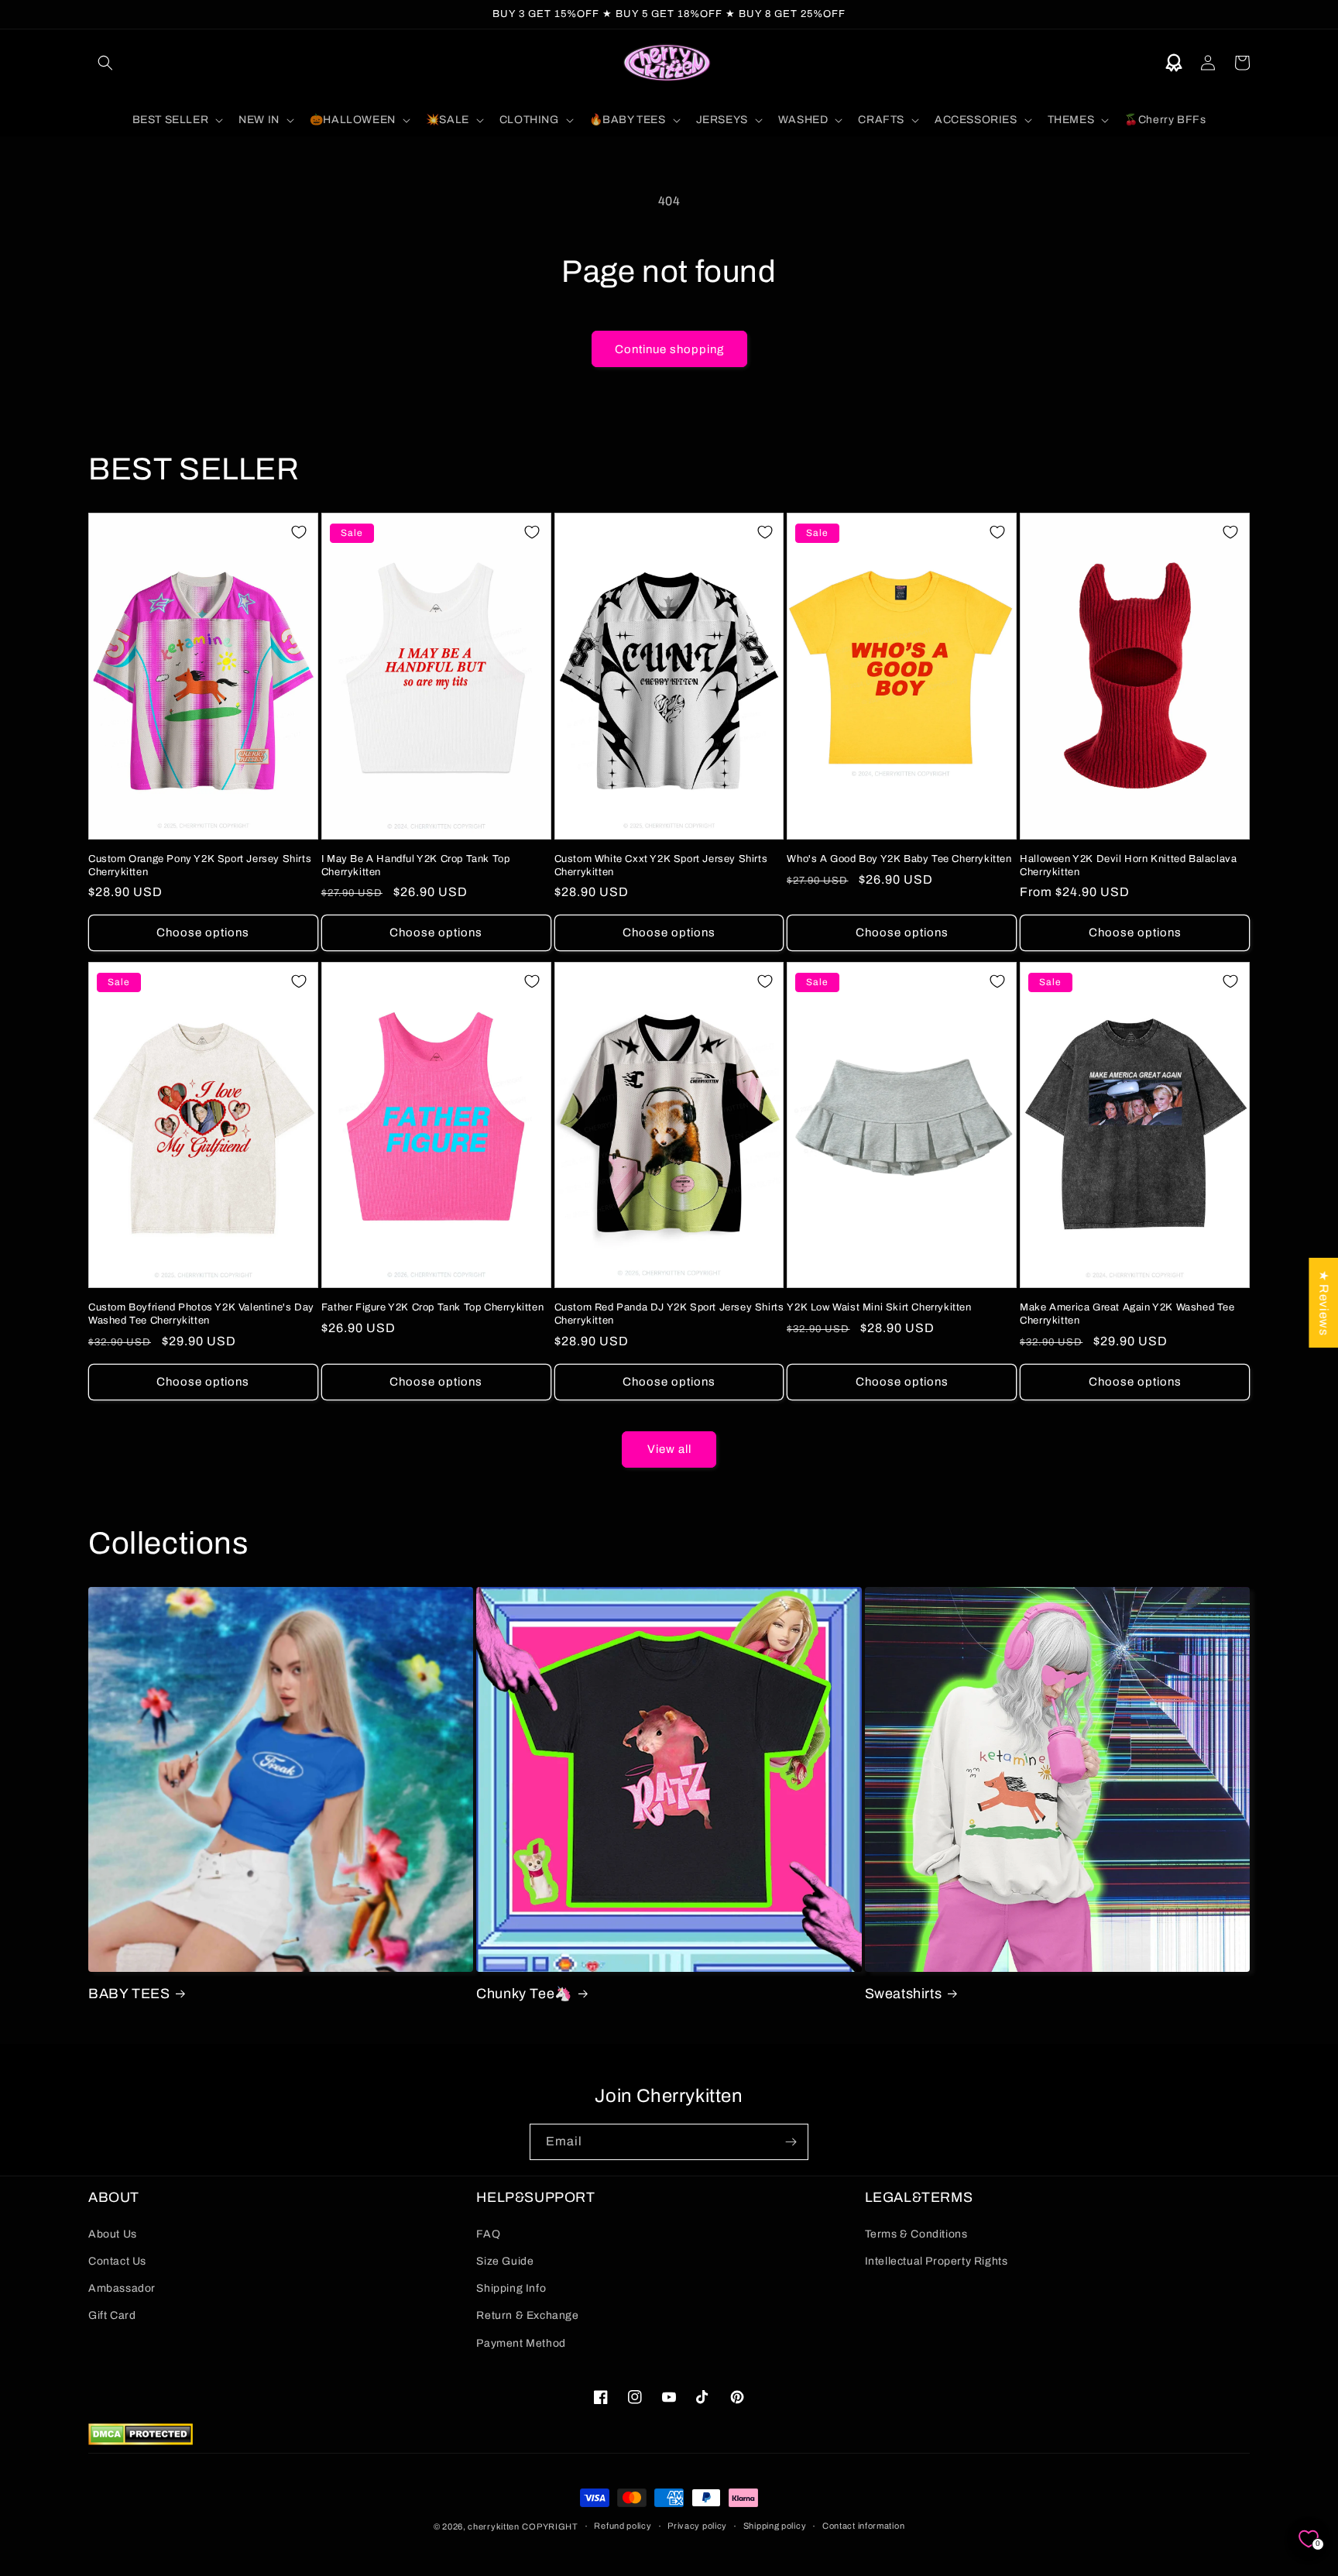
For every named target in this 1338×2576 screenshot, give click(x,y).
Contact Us (117, 2261)
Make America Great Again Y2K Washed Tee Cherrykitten (1127, 1314)
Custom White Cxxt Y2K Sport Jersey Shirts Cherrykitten (661, 866)
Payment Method (521, 2343)
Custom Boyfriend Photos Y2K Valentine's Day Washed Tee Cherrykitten (201, 1314)
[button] (105, 63)
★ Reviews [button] (1324, 1303)
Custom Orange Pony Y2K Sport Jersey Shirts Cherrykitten (200, 866)
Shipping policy (775, 2526)
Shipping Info (511, 2288)
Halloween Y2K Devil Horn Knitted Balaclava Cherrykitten (1128, 866)
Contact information (863, 2526)
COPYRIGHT (550, 2526)
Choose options (203, 933)
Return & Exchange (527, 2315)
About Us (113, 2234)
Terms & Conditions (916, 2234)
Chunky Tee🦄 (524, 1994)
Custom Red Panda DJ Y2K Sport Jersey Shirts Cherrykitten (669, 1314)
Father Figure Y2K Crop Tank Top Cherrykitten (432, 1307)
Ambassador (122, 2288)
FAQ (488, 2234)
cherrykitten (493, 2526)
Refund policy (623, 2526)
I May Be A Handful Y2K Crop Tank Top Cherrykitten (416, 866)
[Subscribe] (791, 2142)
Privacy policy (697, 2526)
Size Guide (505, 2261)
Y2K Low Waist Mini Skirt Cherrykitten (879, 1307)
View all (669, 1449)
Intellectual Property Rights (937, 2261)
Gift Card (112, 2315)
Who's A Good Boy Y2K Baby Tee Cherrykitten (899, 859)
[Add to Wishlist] (299, 532)
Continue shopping (669, 349)
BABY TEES (129, 1994)
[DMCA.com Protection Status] (141, 2441)
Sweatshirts (904, 1994)
